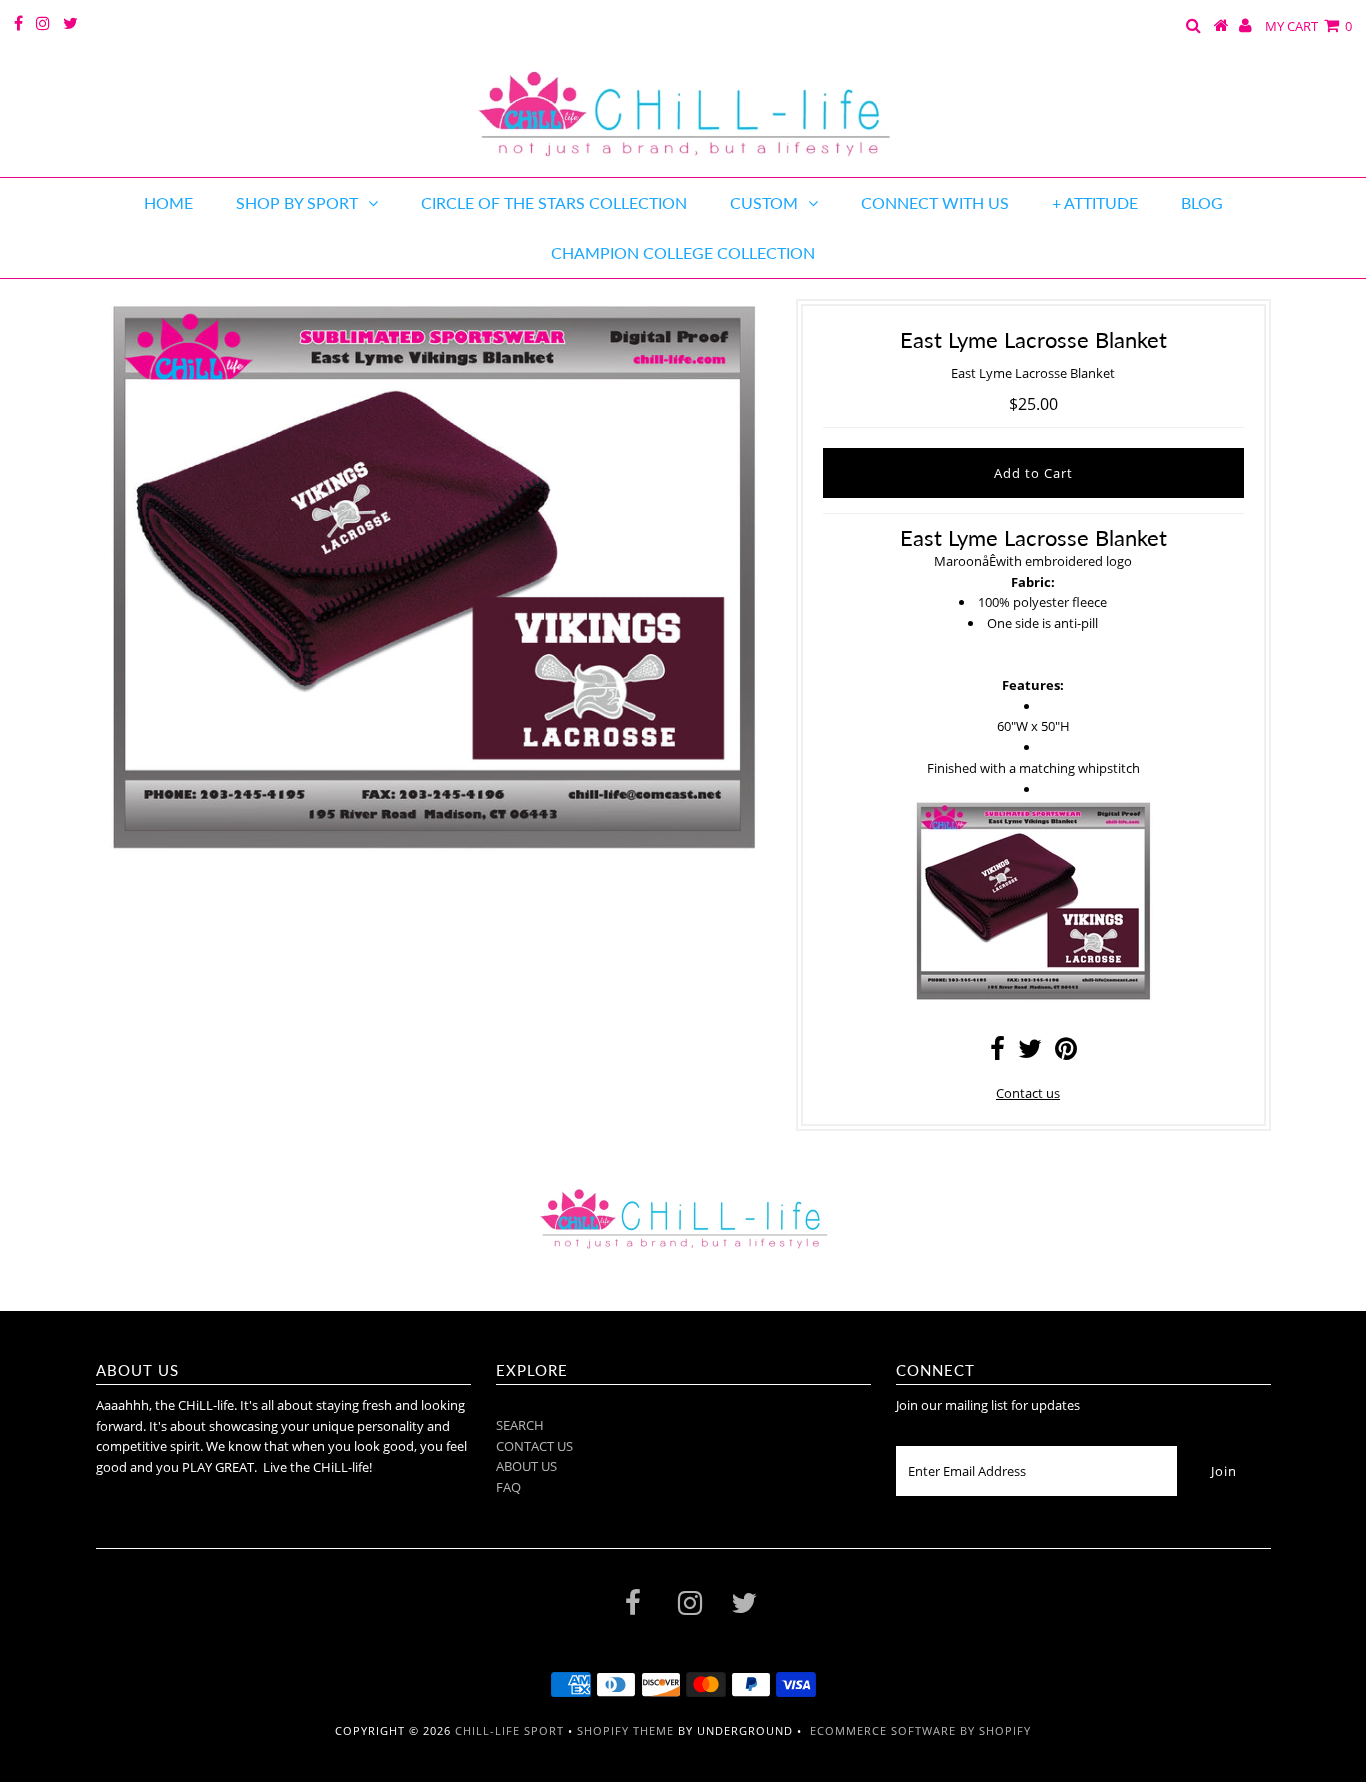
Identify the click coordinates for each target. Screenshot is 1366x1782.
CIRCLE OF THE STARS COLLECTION (554, 202)
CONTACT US (534, 1446)
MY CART (1308, 26)
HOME (168, 202)
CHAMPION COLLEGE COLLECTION (683, 252)
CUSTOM (764, 202)
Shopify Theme (625, 1730)
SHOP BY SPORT (297, 202)
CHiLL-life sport (509, 1730)
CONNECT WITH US (935, 202)
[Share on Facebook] (997, 1053)
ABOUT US (526, 1466)
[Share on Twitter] (1030, 1053)
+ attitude (1095, 202)
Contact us (1028, 1093)
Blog (1202, 202)
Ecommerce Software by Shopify (920, 1730)
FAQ (508, 1487)
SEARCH (520, 1425)
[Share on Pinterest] (1066, 1053)
